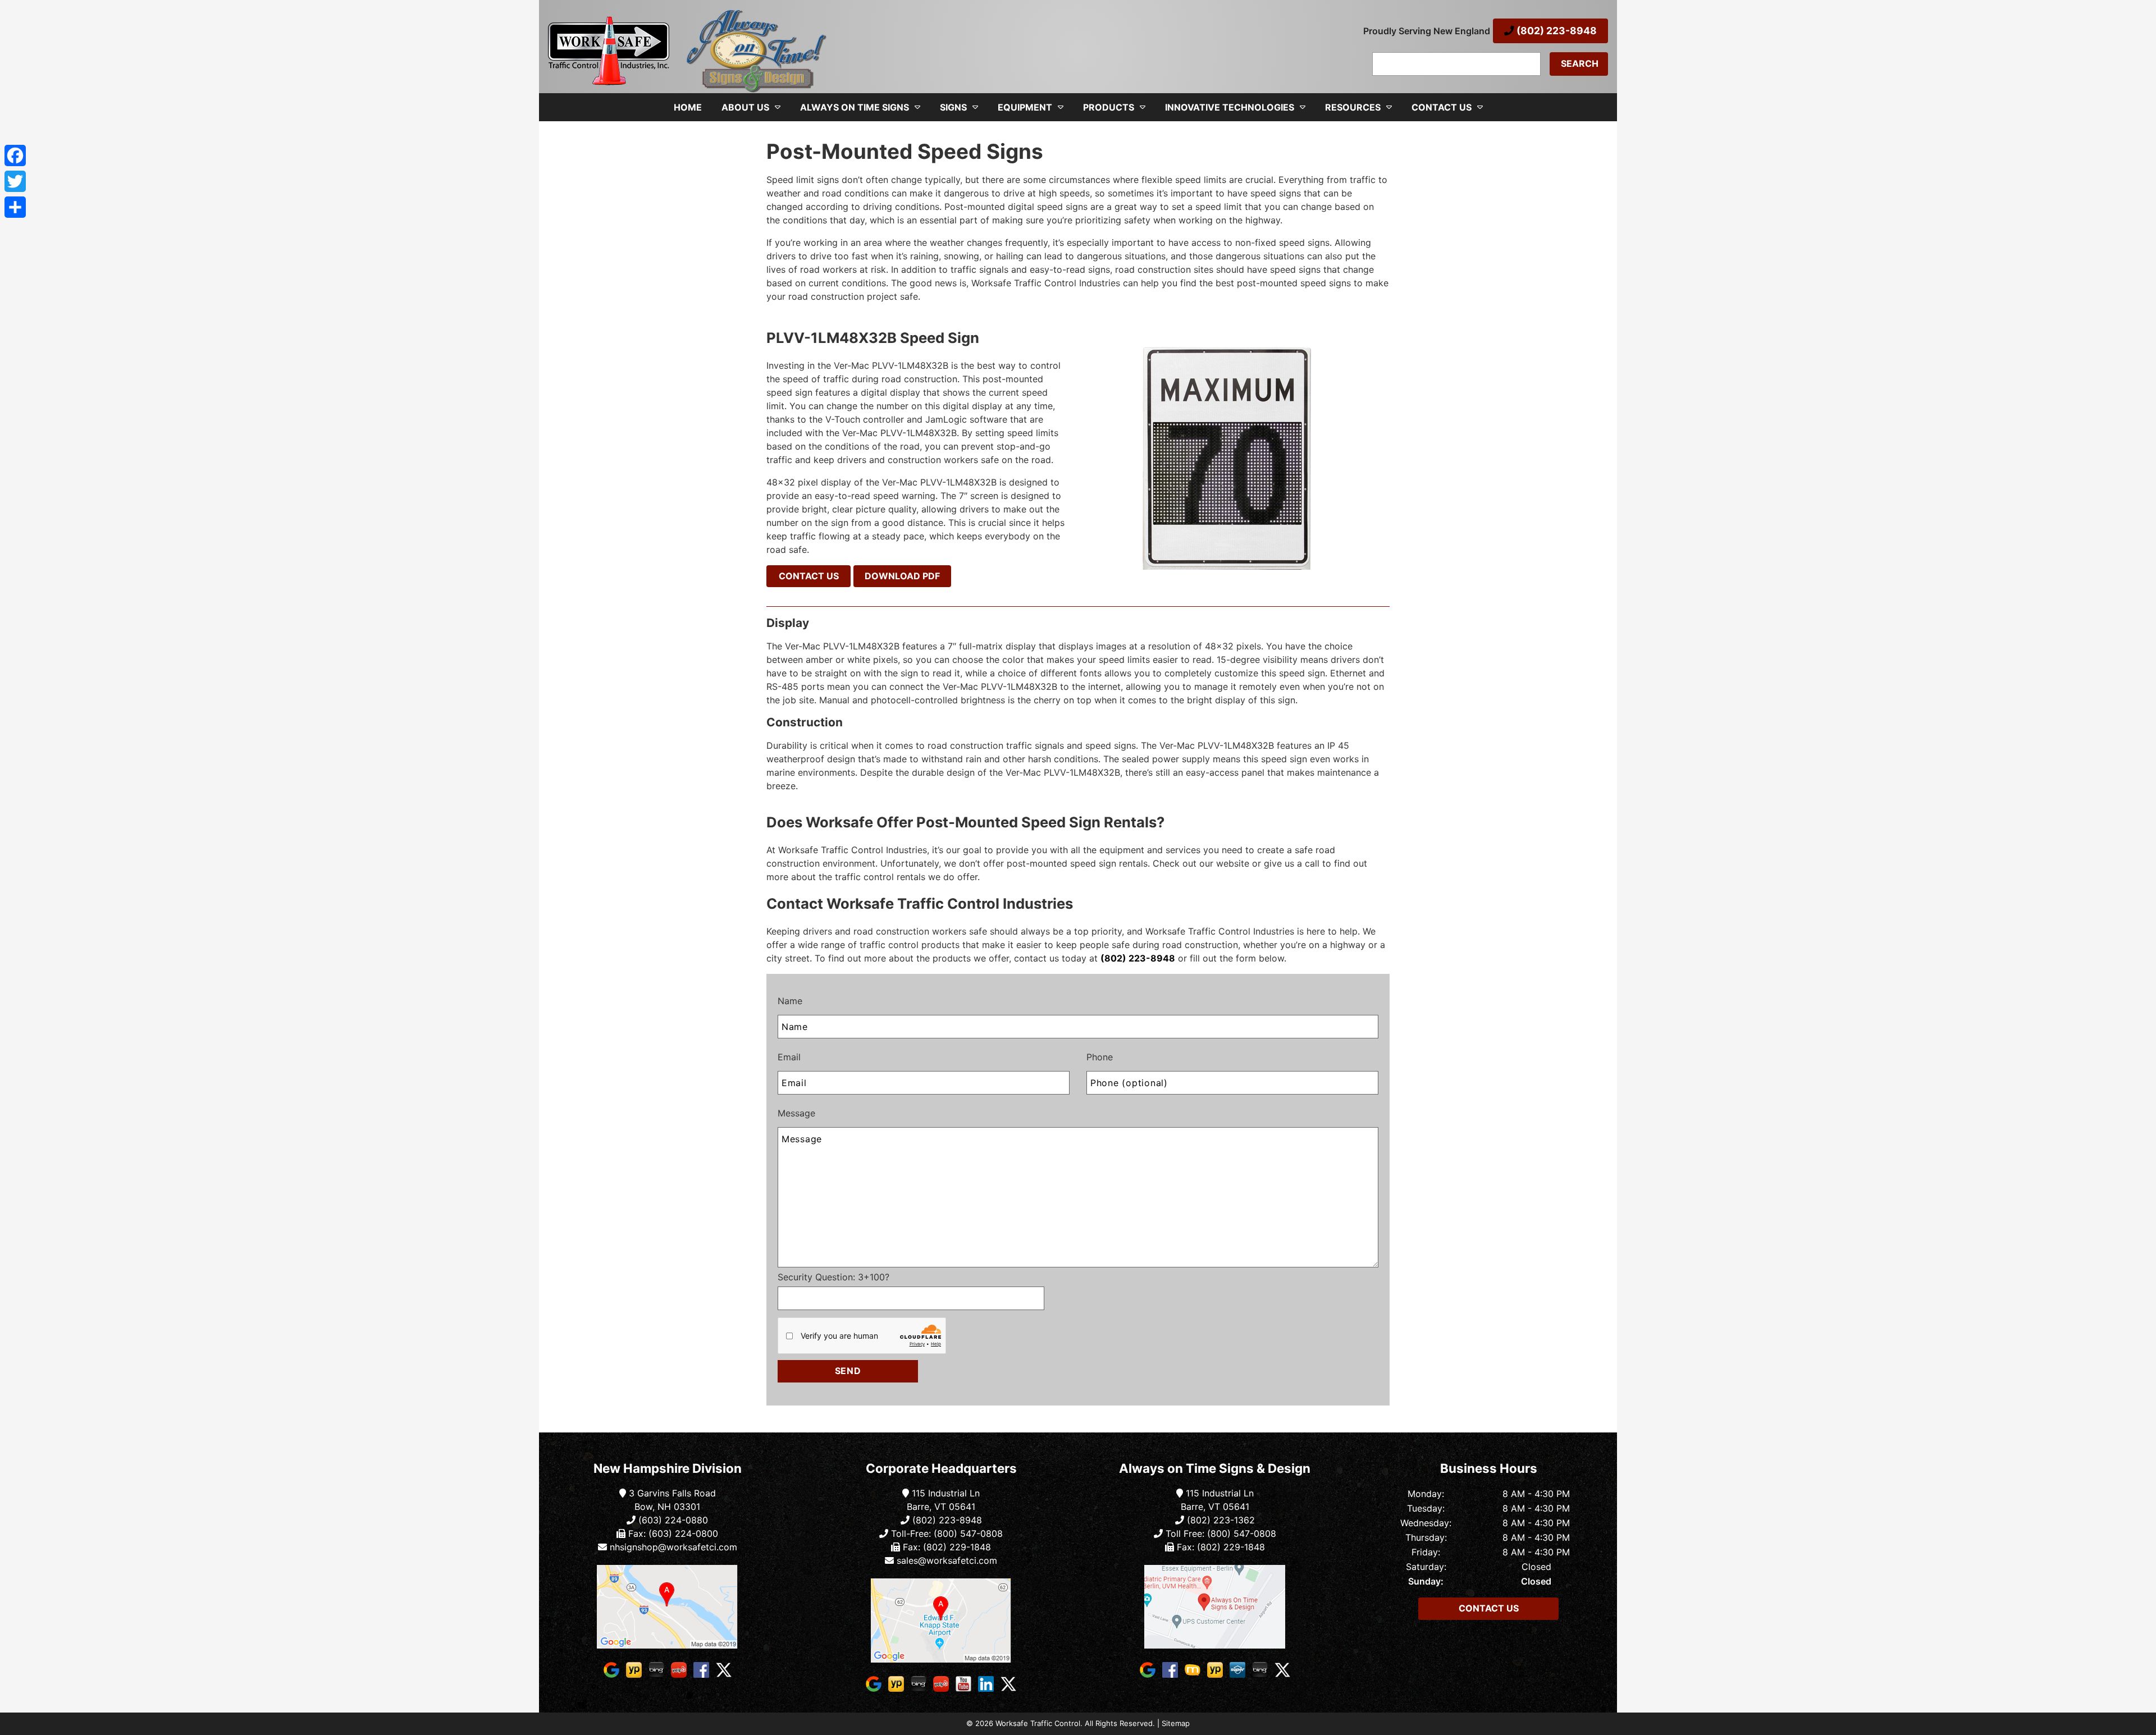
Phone (1100, 1057)
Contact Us (1442, 107)
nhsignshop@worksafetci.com (673, 1547)
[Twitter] (15, 181)
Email (789, 1057)
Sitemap (1176, 1723)
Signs (953, 107)
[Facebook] (15, 155)
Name (790, 1001)
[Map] (668, 1607)
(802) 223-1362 (1219, 1520)
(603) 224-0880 (672, 1520)
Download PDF (902, 576)
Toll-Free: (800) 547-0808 (945, 1533)
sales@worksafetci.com (947, 1560)
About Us (745, 107)
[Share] (15, 207)
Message (796, 1113)
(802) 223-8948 (1556, 31)
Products (1109, 107)
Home (688, 107)
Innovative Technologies (1230, 107)
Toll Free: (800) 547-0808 (1219, 1533)
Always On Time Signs (855, 107)
